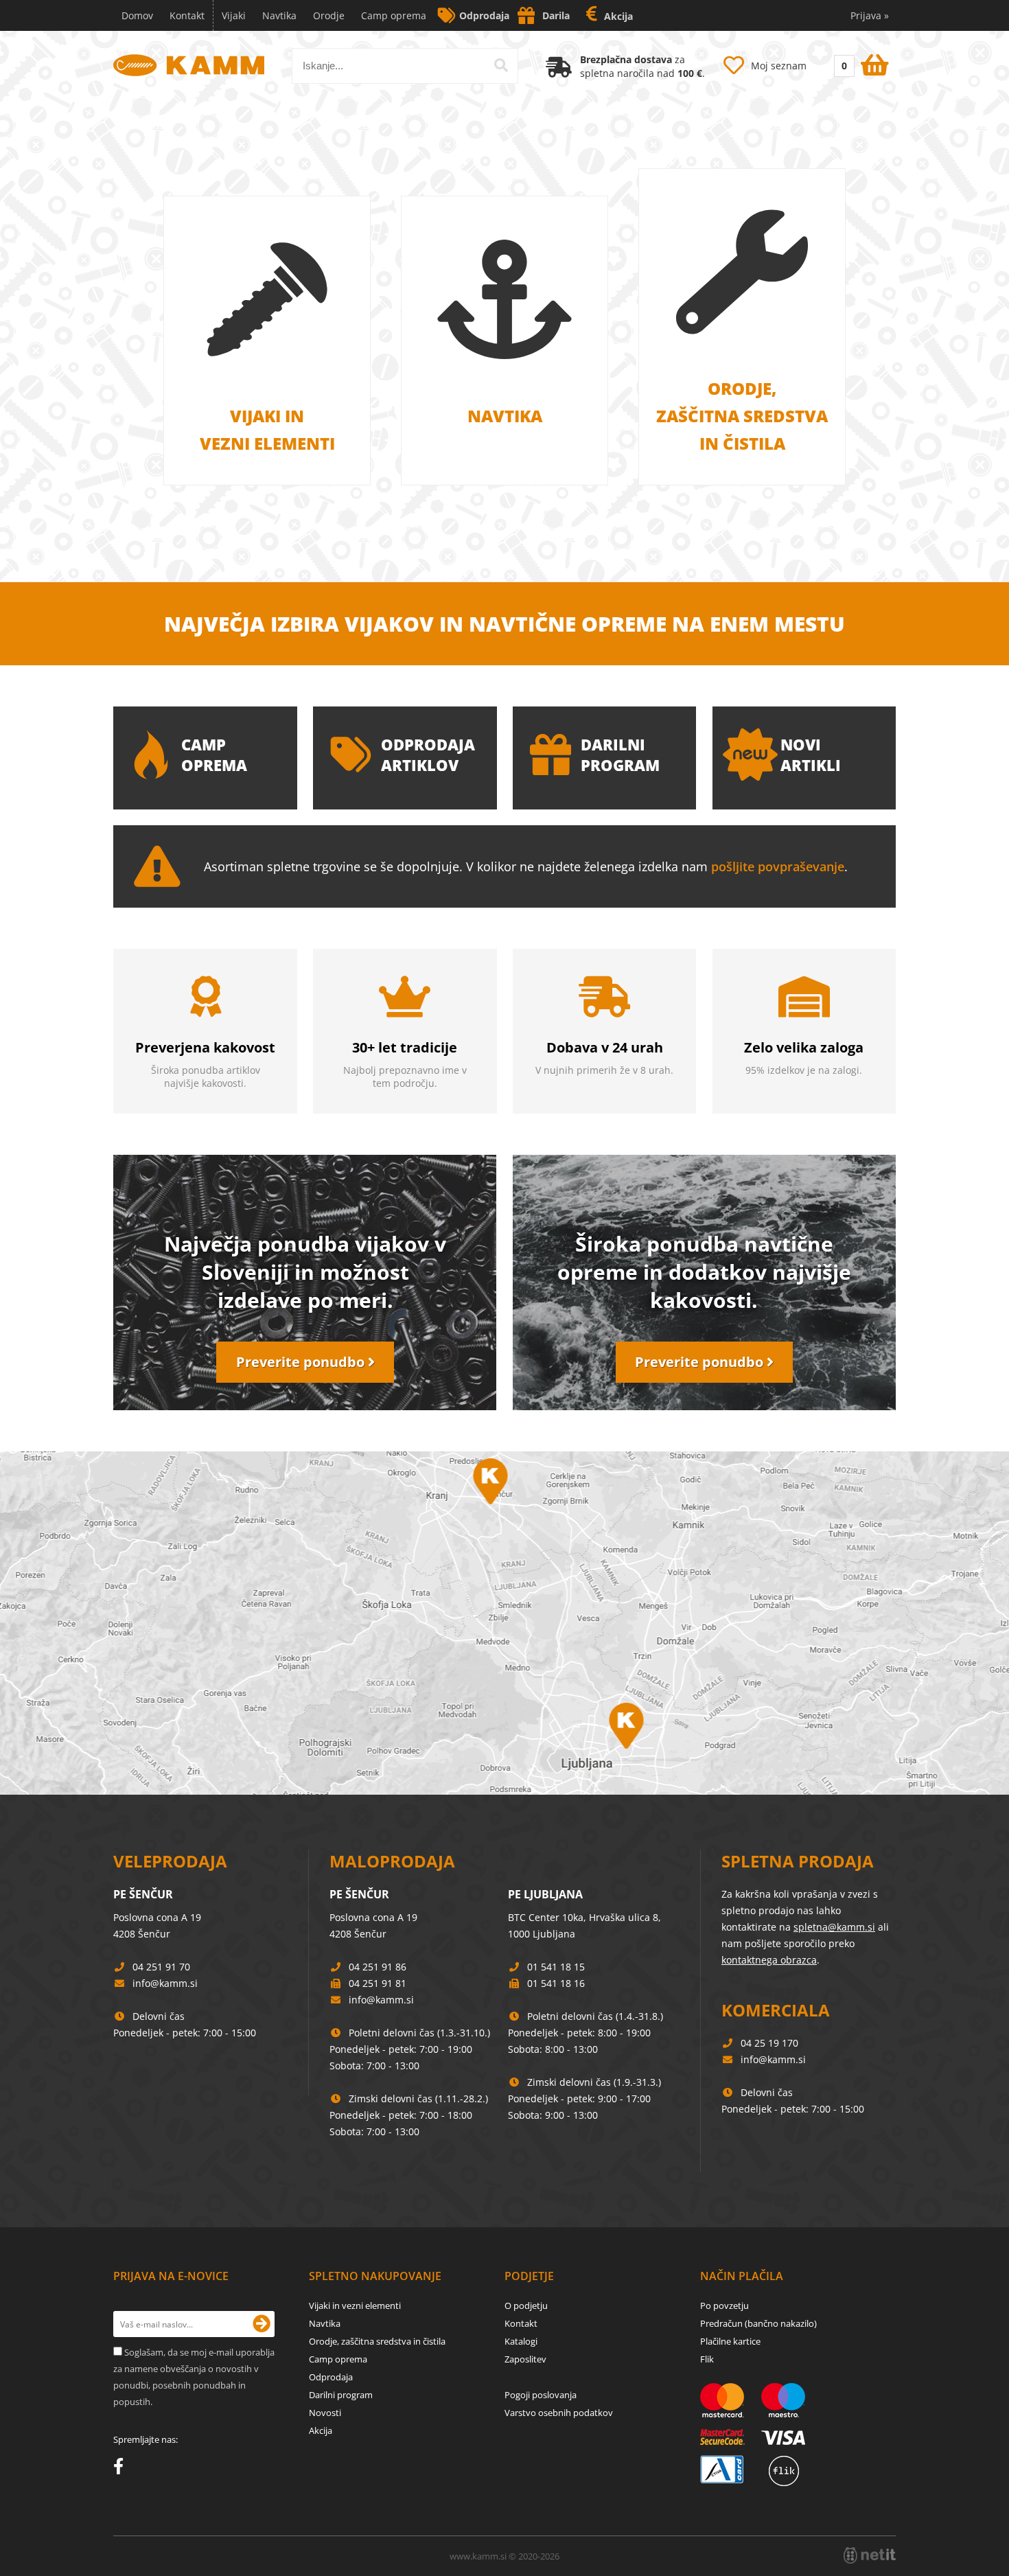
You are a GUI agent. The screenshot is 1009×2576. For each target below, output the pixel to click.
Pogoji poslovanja (541, 2395)
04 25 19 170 (769, 2043)
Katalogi (521, 2341)
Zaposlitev (525, 2359)
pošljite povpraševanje (778, 866)
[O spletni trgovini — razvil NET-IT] (870, 2555)
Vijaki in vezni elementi (355, 2305)
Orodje (329, 15)
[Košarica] (860, 62)
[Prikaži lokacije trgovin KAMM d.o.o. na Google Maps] (505, 1623)
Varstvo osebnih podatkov (559, 2413)
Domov (137, 15)
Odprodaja (484, 15)
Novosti (325, 2413)
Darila (556, 15)
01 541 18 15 (556, 1967)
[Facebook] (122, 2469)
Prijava (870, 15)
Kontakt (187, 15)
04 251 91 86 (378, 1967)
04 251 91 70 (161, 1967)
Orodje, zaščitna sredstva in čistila (377, 2341)
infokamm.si (165, 1983)
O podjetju (526, 2305)
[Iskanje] (501, 65)
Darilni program (341, 2395)
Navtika (279, 15)
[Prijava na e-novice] (262, 2324)
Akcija (618, 16)
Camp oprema (394, 15)
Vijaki (234, 15)
